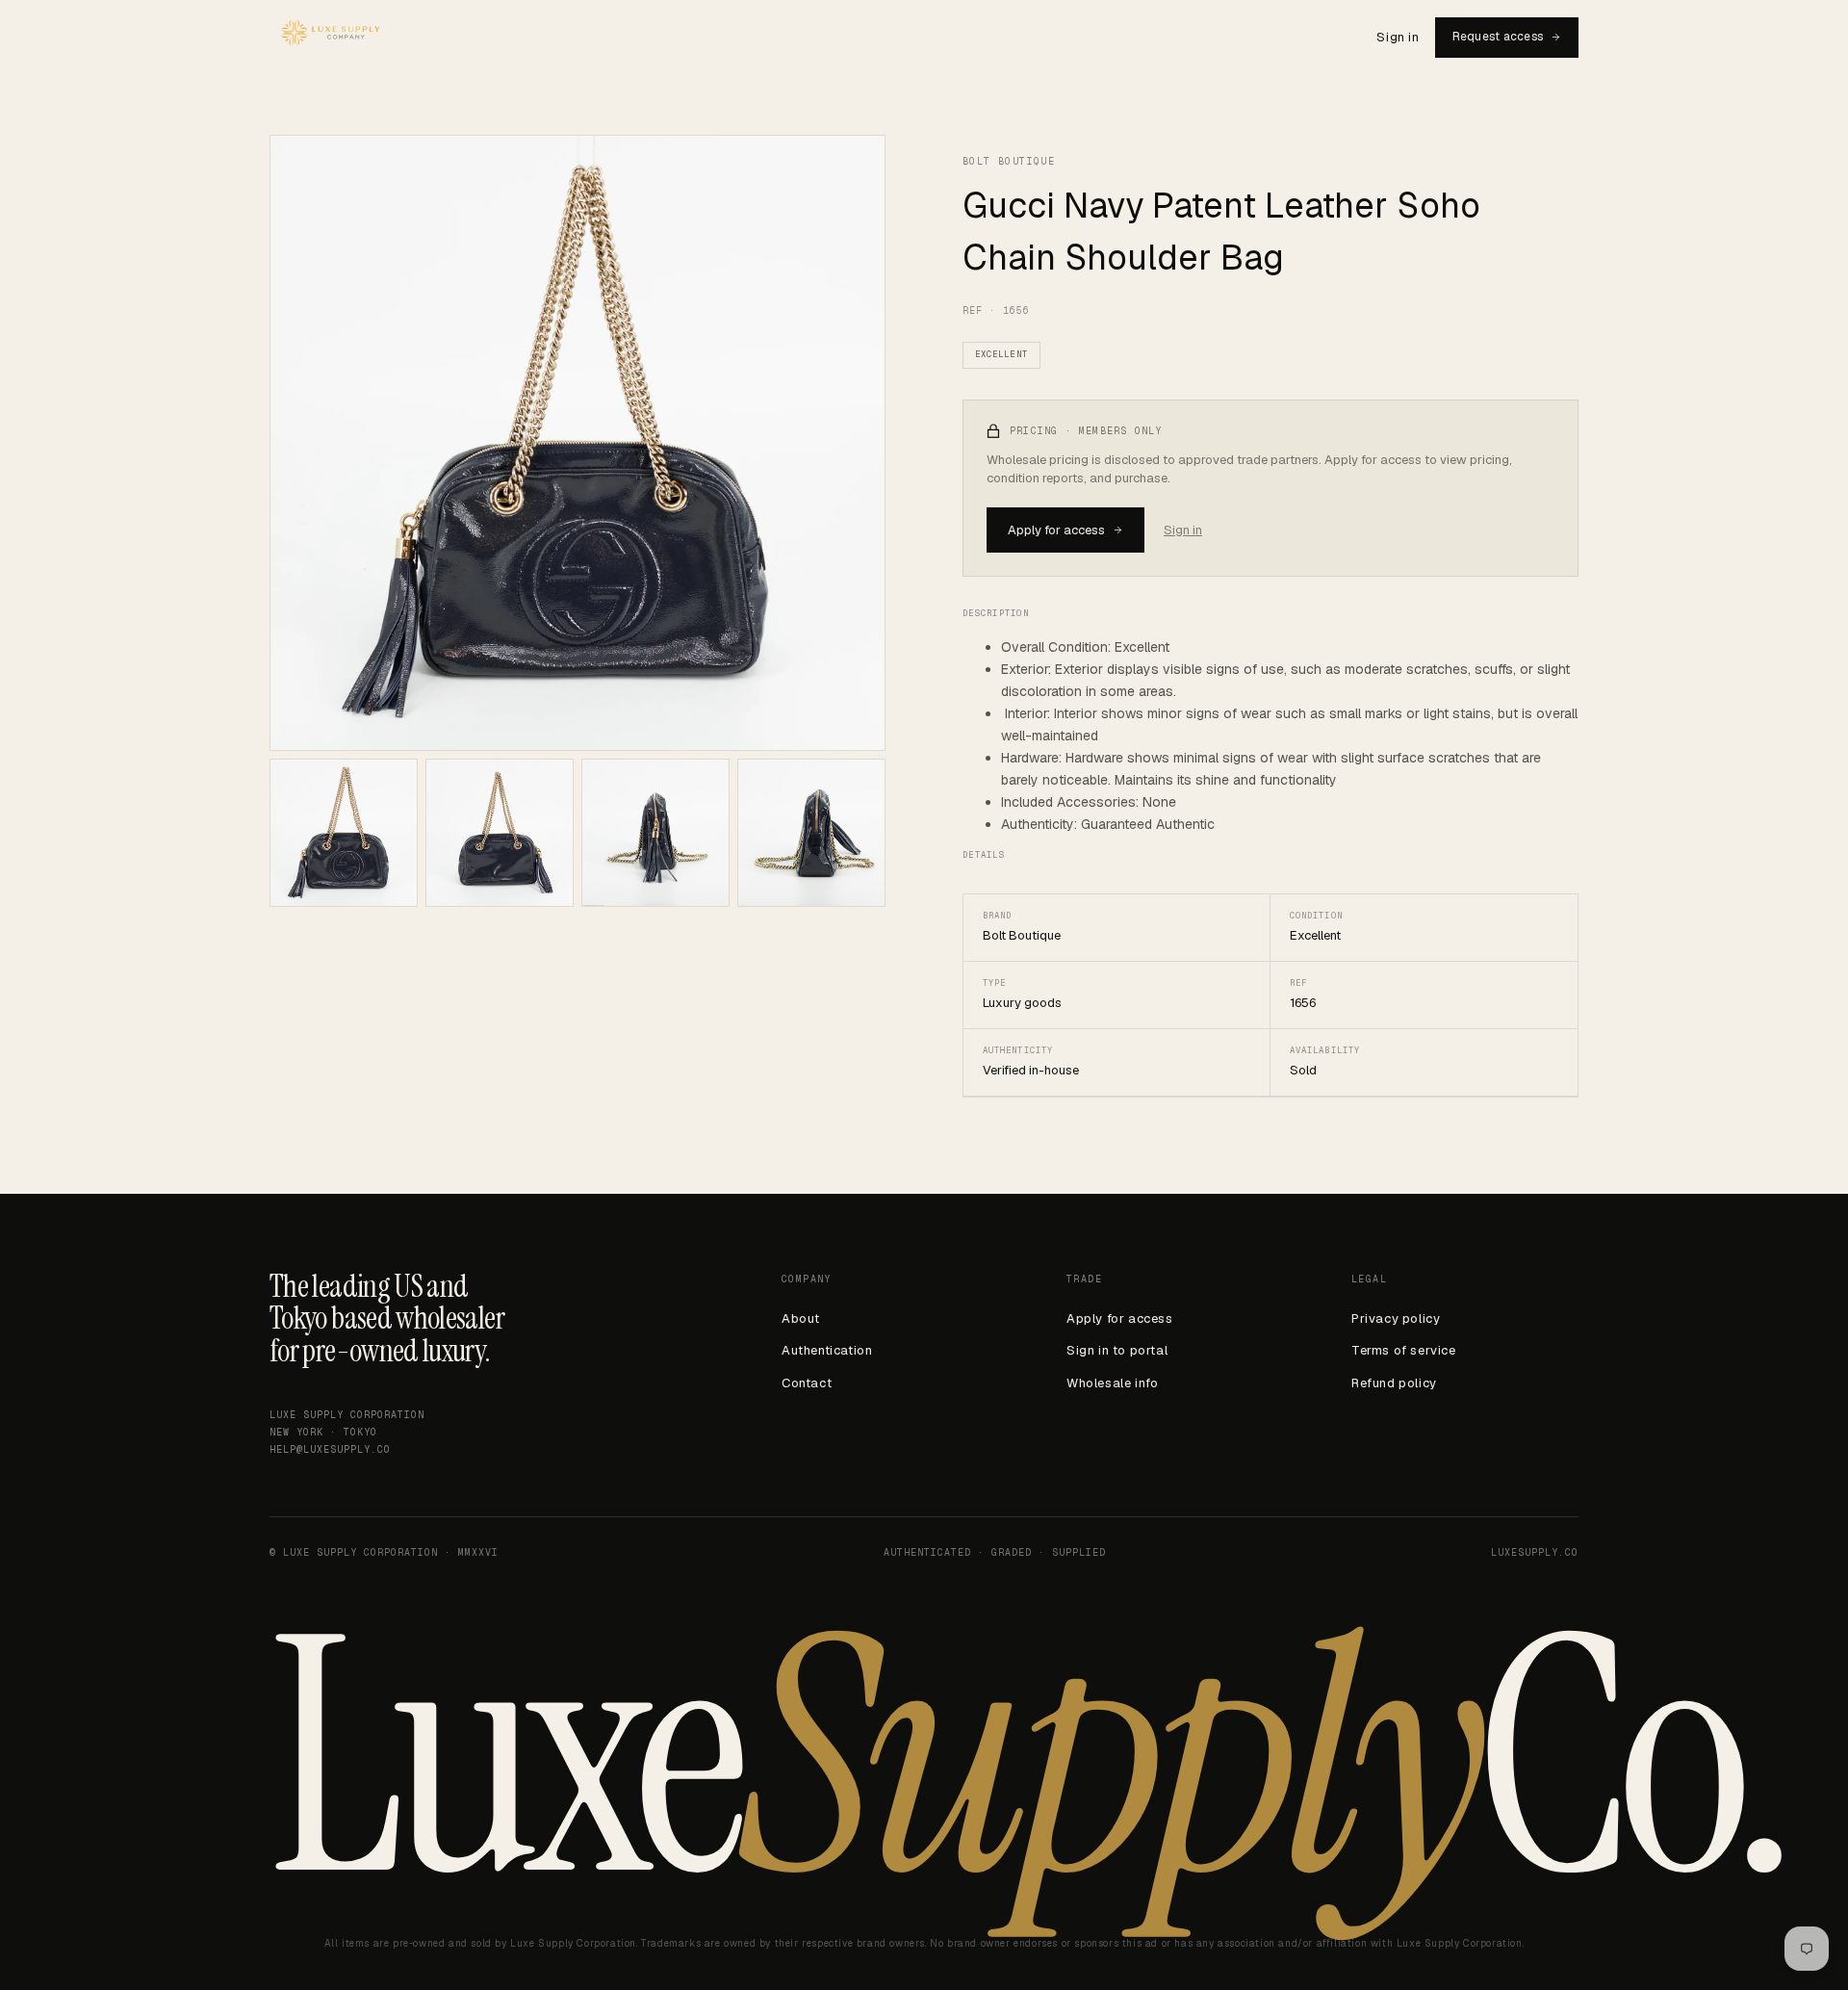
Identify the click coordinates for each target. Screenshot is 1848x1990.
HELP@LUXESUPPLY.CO (330, 1449)
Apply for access (1056, 530)
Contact (807, 1383)
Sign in (1398, 37)
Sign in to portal (1117, 1350)
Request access (1498, 37)
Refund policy (1394, 1383)
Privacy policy (1396, 1318)
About (801, 1318)
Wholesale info (1112, 1383)
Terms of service (1404, 1350)
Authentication (827, 1350)
